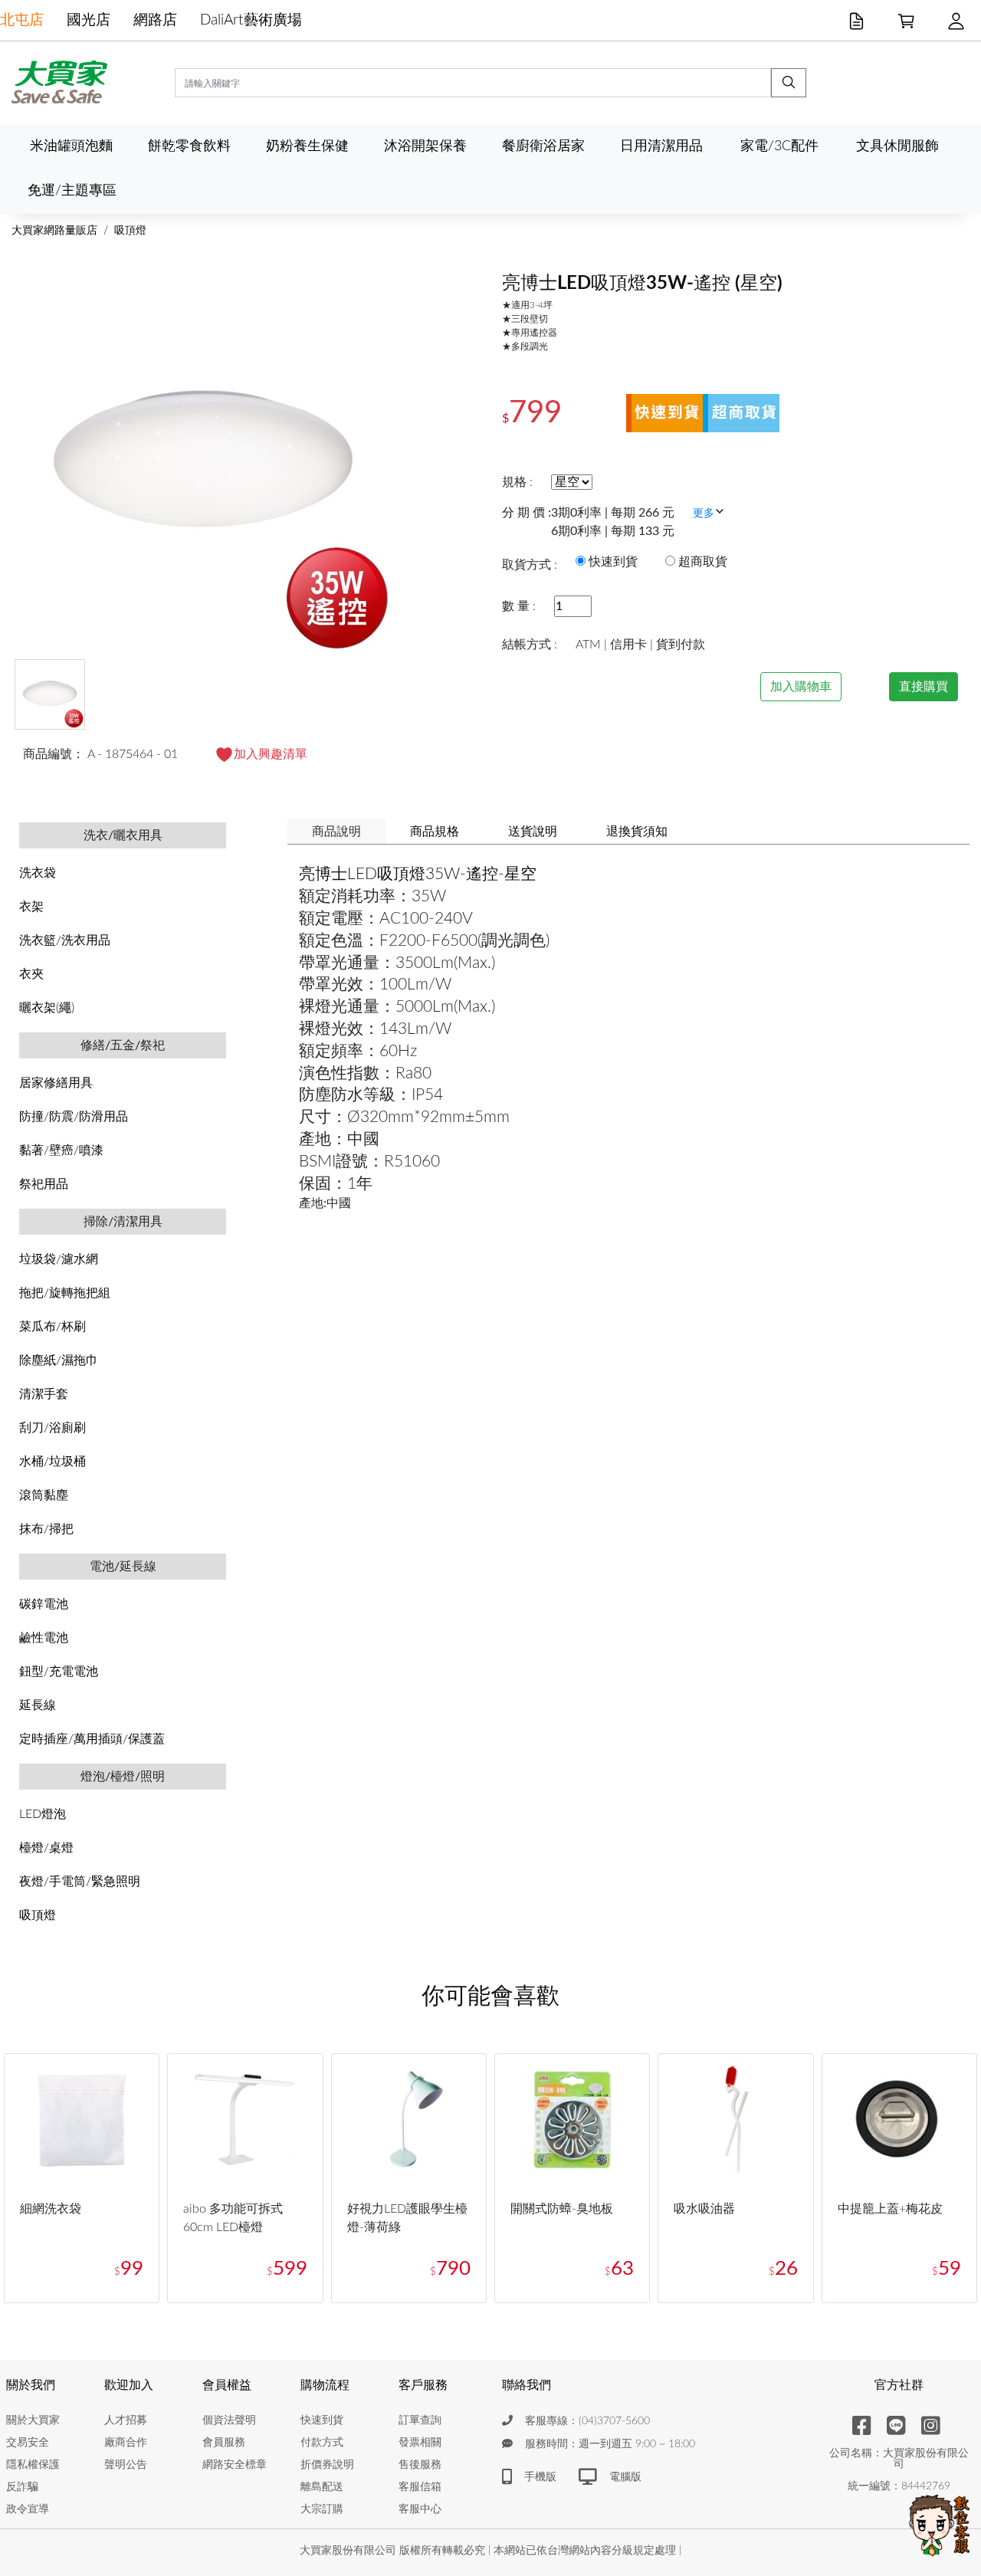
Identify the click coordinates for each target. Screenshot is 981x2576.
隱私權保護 (33, 2465)
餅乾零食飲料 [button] (189, 146)
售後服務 (420, 2465)
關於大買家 (33, 2420)
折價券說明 (327, 2465)
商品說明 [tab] (336, 832)
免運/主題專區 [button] (72, 190)
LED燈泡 (43, 1814)
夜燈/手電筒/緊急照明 (80, 1882)
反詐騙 (22, 2487)
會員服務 (224, 2443)
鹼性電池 (44, 1638)
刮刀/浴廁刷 (52, 1428)
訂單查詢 (420, 2420)
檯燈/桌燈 (46, 1848)
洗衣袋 (38, 873)
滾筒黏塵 (44, 1495)
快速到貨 (322, 2420)
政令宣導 (28, 2509)
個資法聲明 (229, 2420)
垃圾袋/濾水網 (59, 1259)
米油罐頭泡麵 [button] (71, 146)
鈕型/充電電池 (59, 1672)
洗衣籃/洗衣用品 (65, 940)
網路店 (155, 20)
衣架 (31, 907)
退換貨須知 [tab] (637, 832)
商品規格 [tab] (435, 832)
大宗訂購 (322, 2509)
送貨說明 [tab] (533, 832)
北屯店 (22, 20)
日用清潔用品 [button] (661, 146)
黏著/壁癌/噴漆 (61, 1150)
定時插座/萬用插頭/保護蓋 (92, 1739)
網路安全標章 (235, 2465)
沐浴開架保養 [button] (425, 146)
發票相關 (420, 2443)
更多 (704, 514)
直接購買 (924, 687)
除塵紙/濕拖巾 (59, 1360)
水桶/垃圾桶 (52, 1462)
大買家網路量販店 (54, 231)
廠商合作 (126, 2443)
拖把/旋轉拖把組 (65, 1293)
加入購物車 (801, 687)
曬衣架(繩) (47, 1008)
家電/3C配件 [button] (779, 146)
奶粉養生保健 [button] (307, 146)
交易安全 (28, 2443)
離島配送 (322, 2487)
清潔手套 (44, 1394)
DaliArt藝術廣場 (251, 20)
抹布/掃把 (46, 1529)
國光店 (89, 20)
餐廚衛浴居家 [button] (543, 146)
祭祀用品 (44, 1184)
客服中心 (420, 2509)
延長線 (38, 1705)
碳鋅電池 (44, 1604)
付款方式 (322, 2443)
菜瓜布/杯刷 (52, 1327)
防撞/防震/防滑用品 (74, 1117)
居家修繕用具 (56, 1083)
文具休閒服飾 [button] (897, 146)
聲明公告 (126, 2465)
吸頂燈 (130, 231)
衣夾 (31, 974)
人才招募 (126, 2420)
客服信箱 (420, 2487)
